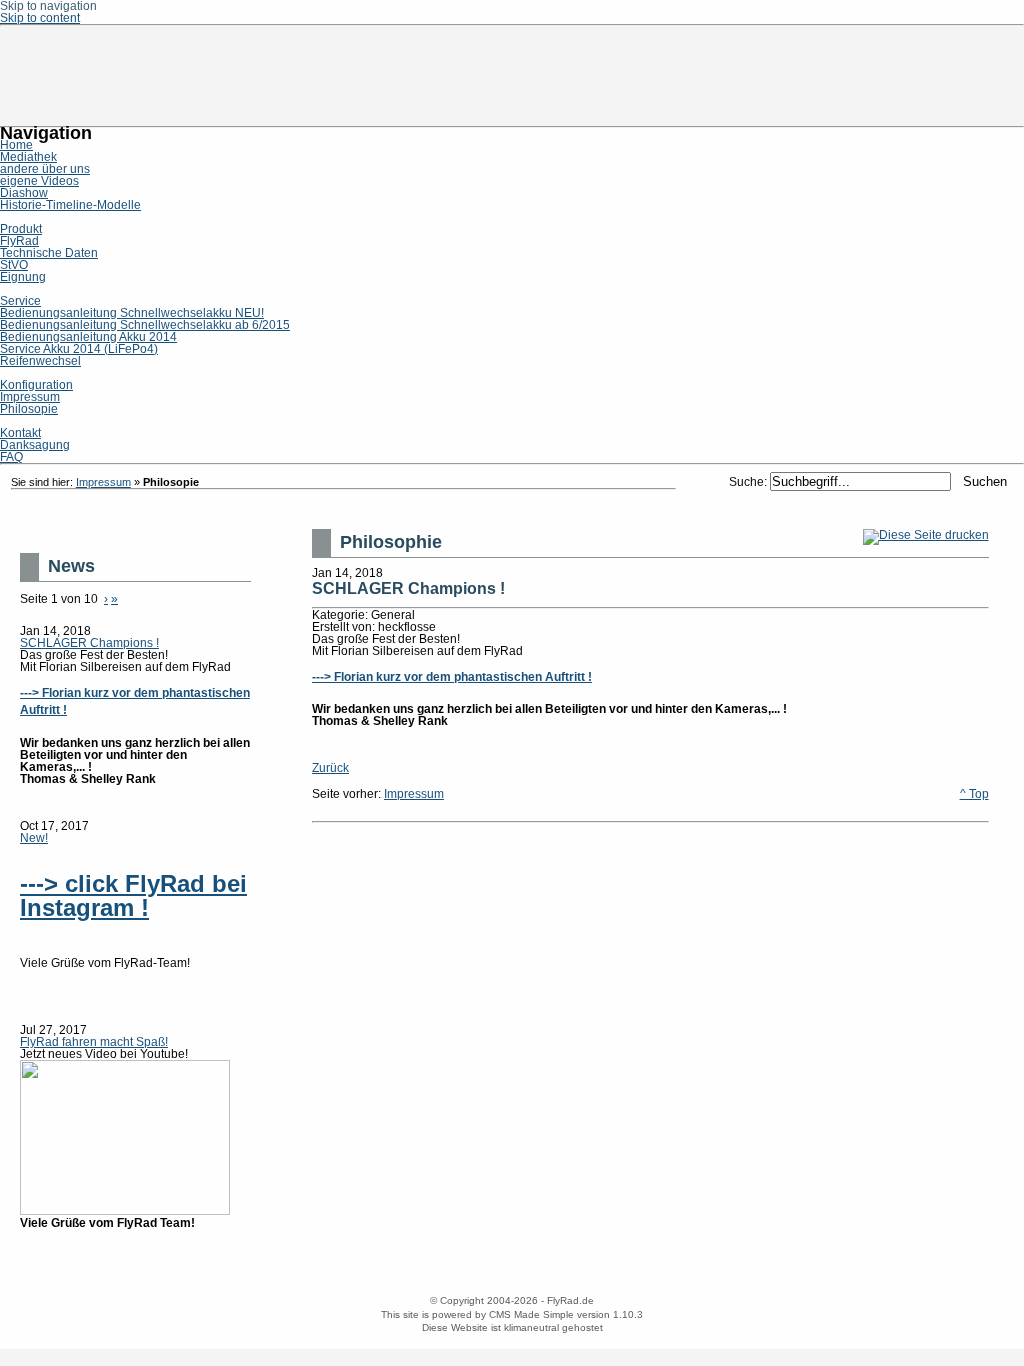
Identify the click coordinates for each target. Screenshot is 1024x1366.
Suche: (749, 482)
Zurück (330, 768)
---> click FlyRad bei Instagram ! (133, 895)
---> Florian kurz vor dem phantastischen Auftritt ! (452, 677)
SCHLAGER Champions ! (89, 643)
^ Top (974, 794)
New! (34, 838)
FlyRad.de (512, 76)
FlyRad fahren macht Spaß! (94, 1042)
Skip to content (40, 18)
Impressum (103, 482)
